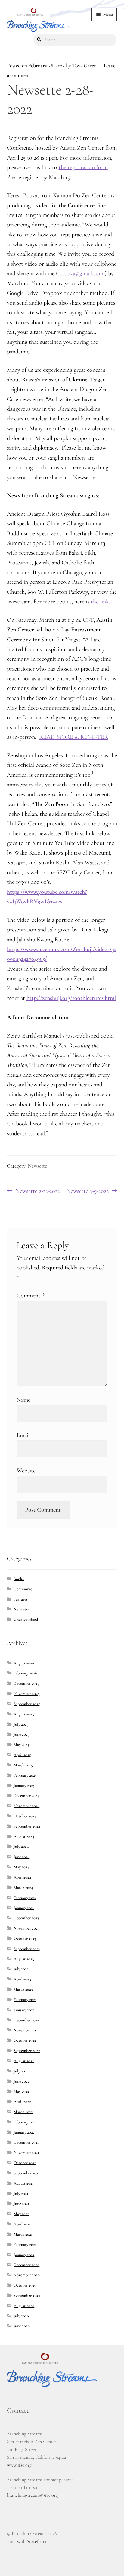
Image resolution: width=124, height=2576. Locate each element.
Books (19, 1579)
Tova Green (84, 66)
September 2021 (27, 2173)
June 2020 (22, 2326)
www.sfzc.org (19, 2465)
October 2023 (25, 1938)
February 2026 (25, 1673)
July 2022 (21, 2071)
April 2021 (22, 2224)
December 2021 (26, 2142)
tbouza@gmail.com (81, 273)
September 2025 (27, 1704)
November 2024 (26, 1806)
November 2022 (26, 2030)
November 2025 (26, 1694)
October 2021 (25, 2163)
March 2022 (23, 2112)
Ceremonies (24, 1589)
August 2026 (24, 1663)
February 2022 (25, 2122)
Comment (31, 1296)
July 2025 (21, 1724)
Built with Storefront (27, 2541)
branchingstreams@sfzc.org (32, 2495)
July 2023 (21, 1969)
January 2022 (24, 2132)
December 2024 (26, 1795)
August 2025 (24, 1714)
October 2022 (25, 2040)
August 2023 (24, 1959)
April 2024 (22, 1877)
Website (26, 1471)
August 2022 (24, 2061)
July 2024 (21, 1846)
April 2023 (22, 1979)
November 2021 (26, 2152)
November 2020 (27, 2275)
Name (23, 1400)
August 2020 (24, 2306)
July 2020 (21, 2316)
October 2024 (25, 1816)
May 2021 (21, 2214)
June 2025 (22, 1734)
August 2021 (24, 2183)
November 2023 (26, 1928)
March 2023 (23, 1989)
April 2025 (22, 1755)
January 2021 (24, 2255)
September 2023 (27, 1949)
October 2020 (25, 2285)
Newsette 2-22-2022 (37, 1191)
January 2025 (24, 1786)
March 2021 (23, 2234)
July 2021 (21, 2194)
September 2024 (27, 1826)
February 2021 (25, 2244)
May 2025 (21, 1745)
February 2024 (25, 1898)
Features (21, 1599)
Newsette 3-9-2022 (87, 1191)
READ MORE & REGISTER (74, 737)
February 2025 (25, 1775)
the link (100, 602)
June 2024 (22, 1857)
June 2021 (21, 2203)
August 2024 (24, 1836)
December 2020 (26, 2265)
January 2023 (24, 2010)
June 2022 (22, 2081)
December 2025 (26, 1683)
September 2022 (27, 2051)
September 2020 (27, 2295)
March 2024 (23, 1887)
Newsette (37, 1166)
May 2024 (21, 1867)
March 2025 (23, 1765)
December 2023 (26, 1918)
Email (23, 1435)
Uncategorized (26, 1619)
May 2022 (21, 2091)
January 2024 (24, 1908)
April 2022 (22, 2102)
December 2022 (26, 2020)
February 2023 (25, 2000)
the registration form (83, 167)
